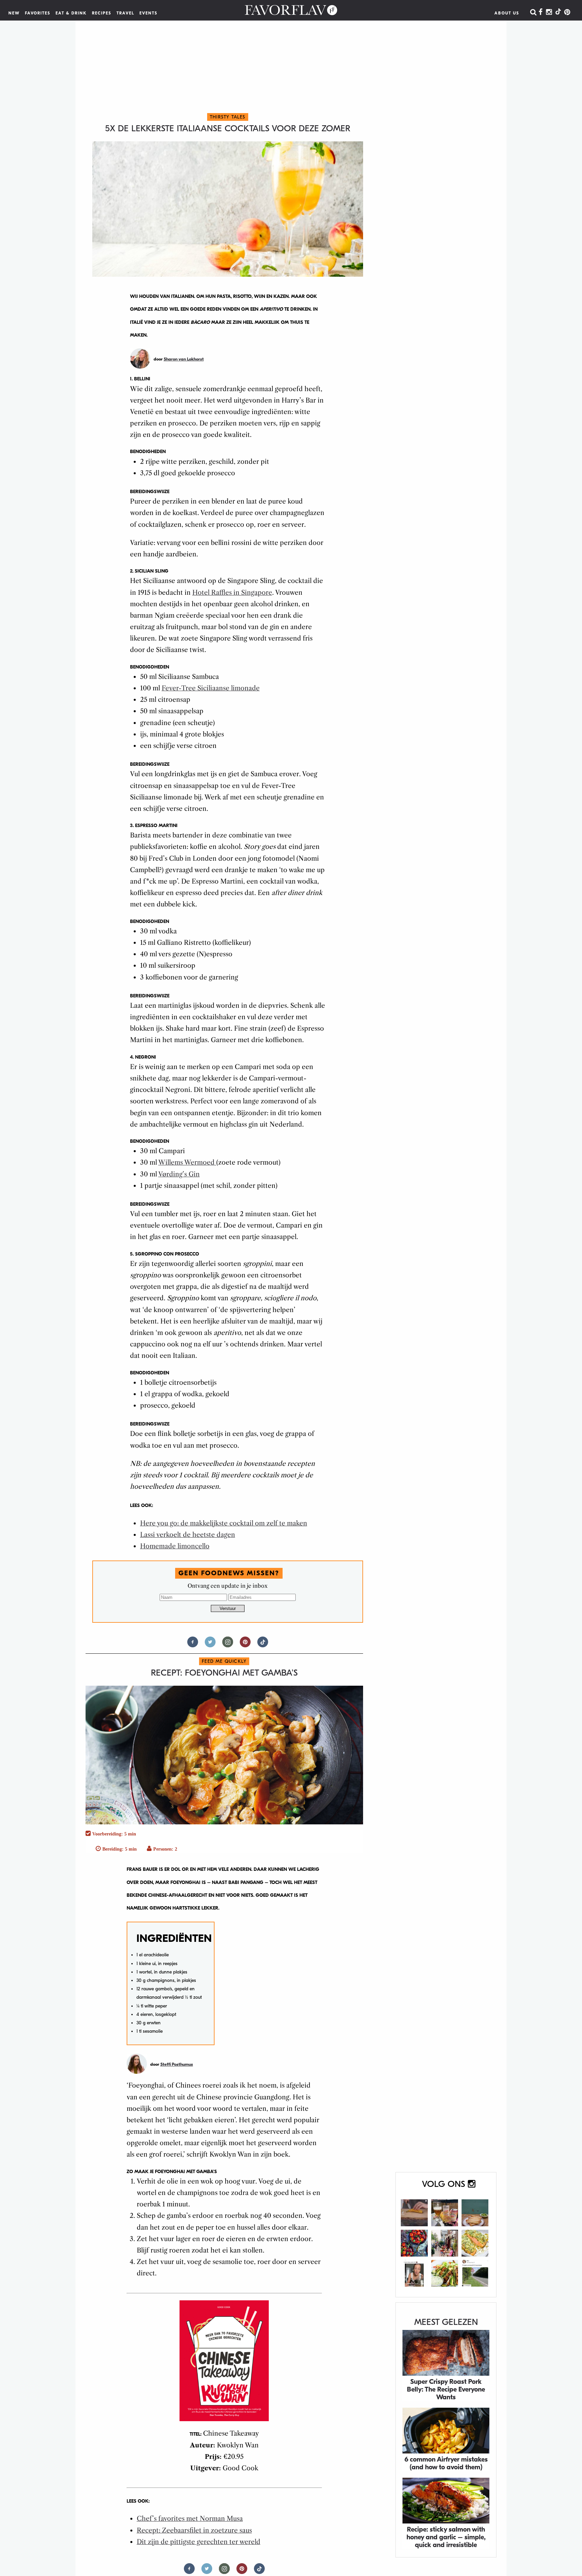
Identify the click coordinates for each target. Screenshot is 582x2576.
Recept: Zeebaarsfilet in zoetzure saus (194, 2530)
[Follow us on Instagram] (228, 1645)
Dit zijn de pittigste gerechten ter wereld (199, 2542)
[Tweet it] (210, 1645)
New (14, 13)
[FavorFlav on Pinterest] (567, 12)
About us (507, 13)
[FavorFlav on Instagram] (549, 12)
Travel (125, 13)
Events (149, 13)
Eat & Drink (71, 13)
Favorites (38, 13)
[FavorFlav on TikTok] (558, 12)
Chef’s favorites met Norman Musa (190, 2519)
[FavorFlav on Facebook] (541, 12)
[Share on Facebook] (193, 1645)
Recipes (102, 13)
